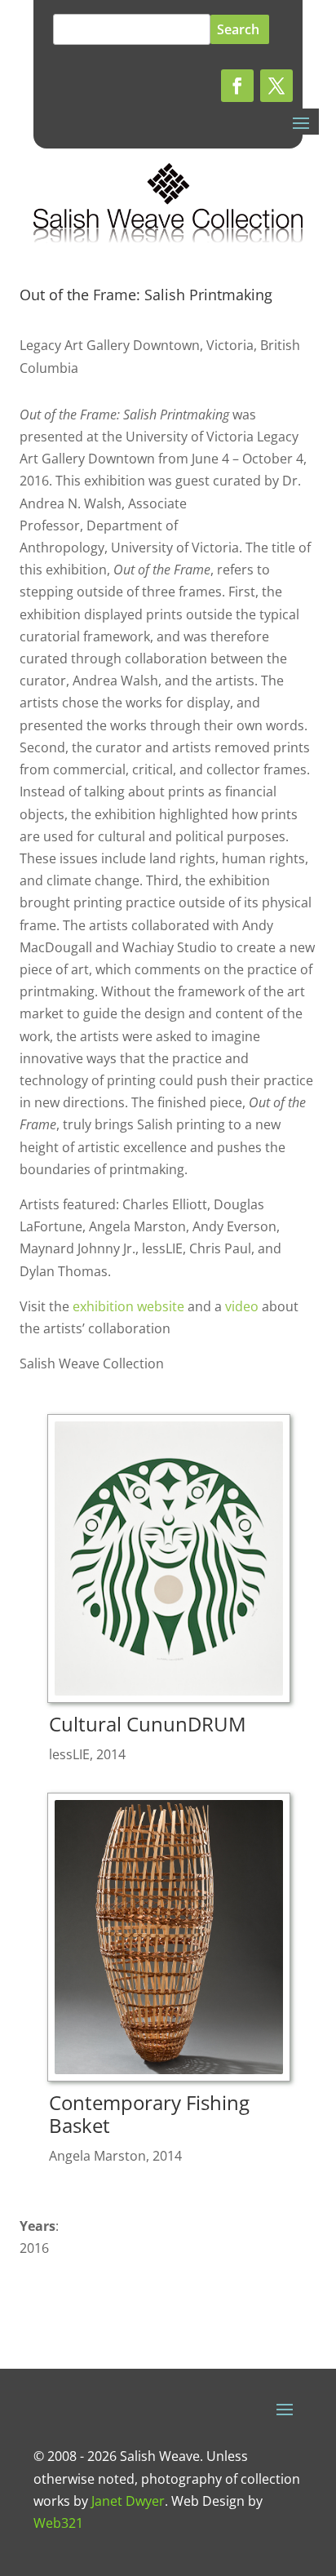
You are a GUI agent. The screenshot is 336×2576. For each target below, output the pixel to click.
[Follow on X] (276, 86)
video (242, 1306)
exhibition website (128, 1306)
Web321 (58, 2523)
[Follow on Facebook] (237, 86)
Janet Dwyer (128, 2501)
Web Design (208, 2501)
